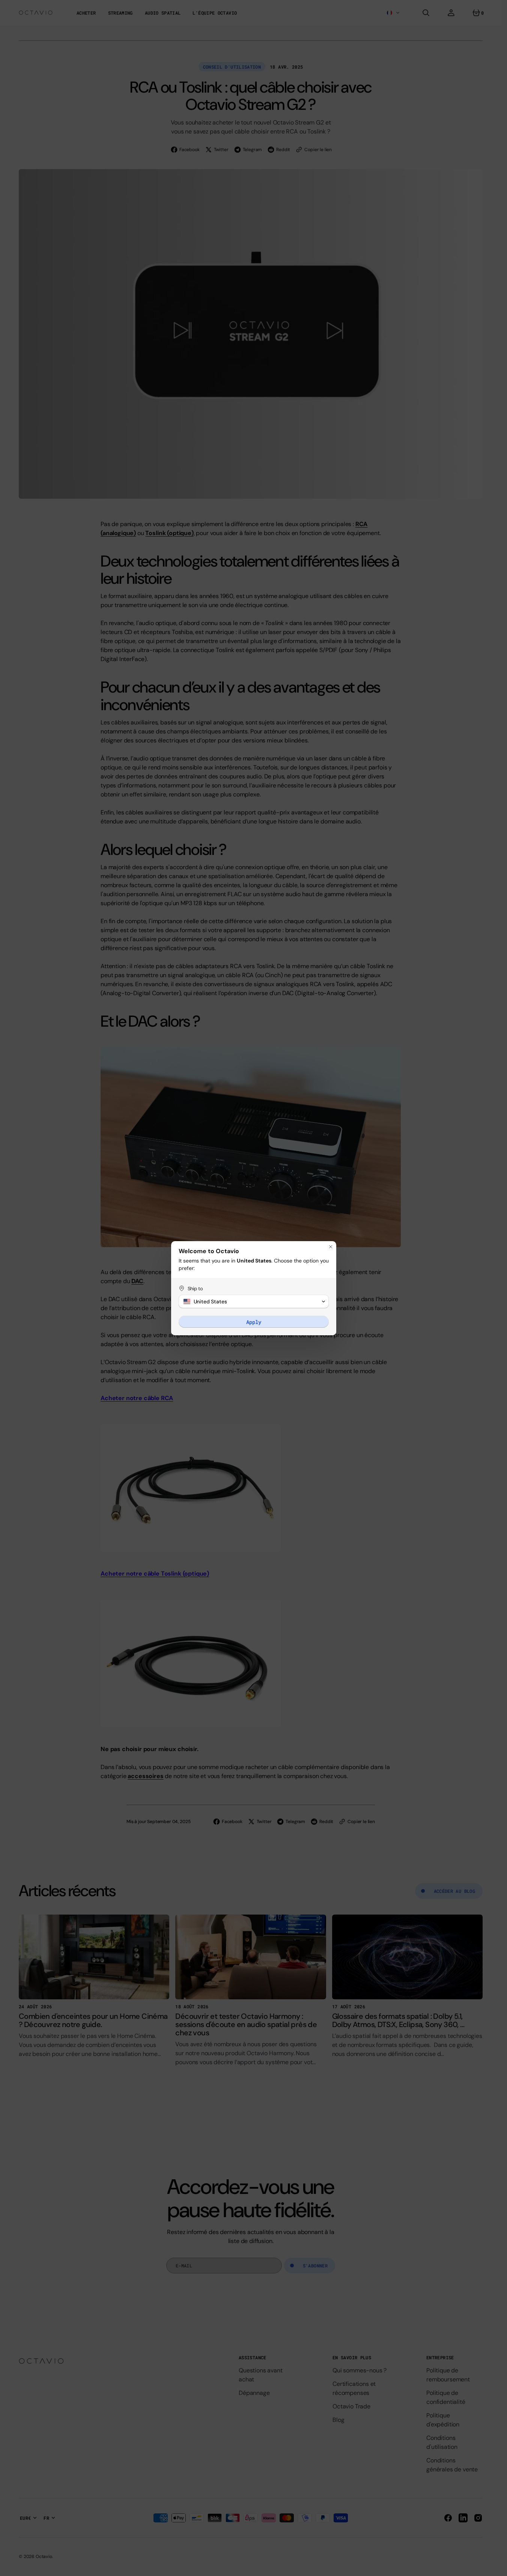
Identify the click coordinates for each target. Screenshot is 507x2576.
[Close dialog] (331, 1247)
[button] (254, 1301)
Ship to (195, 1289)
